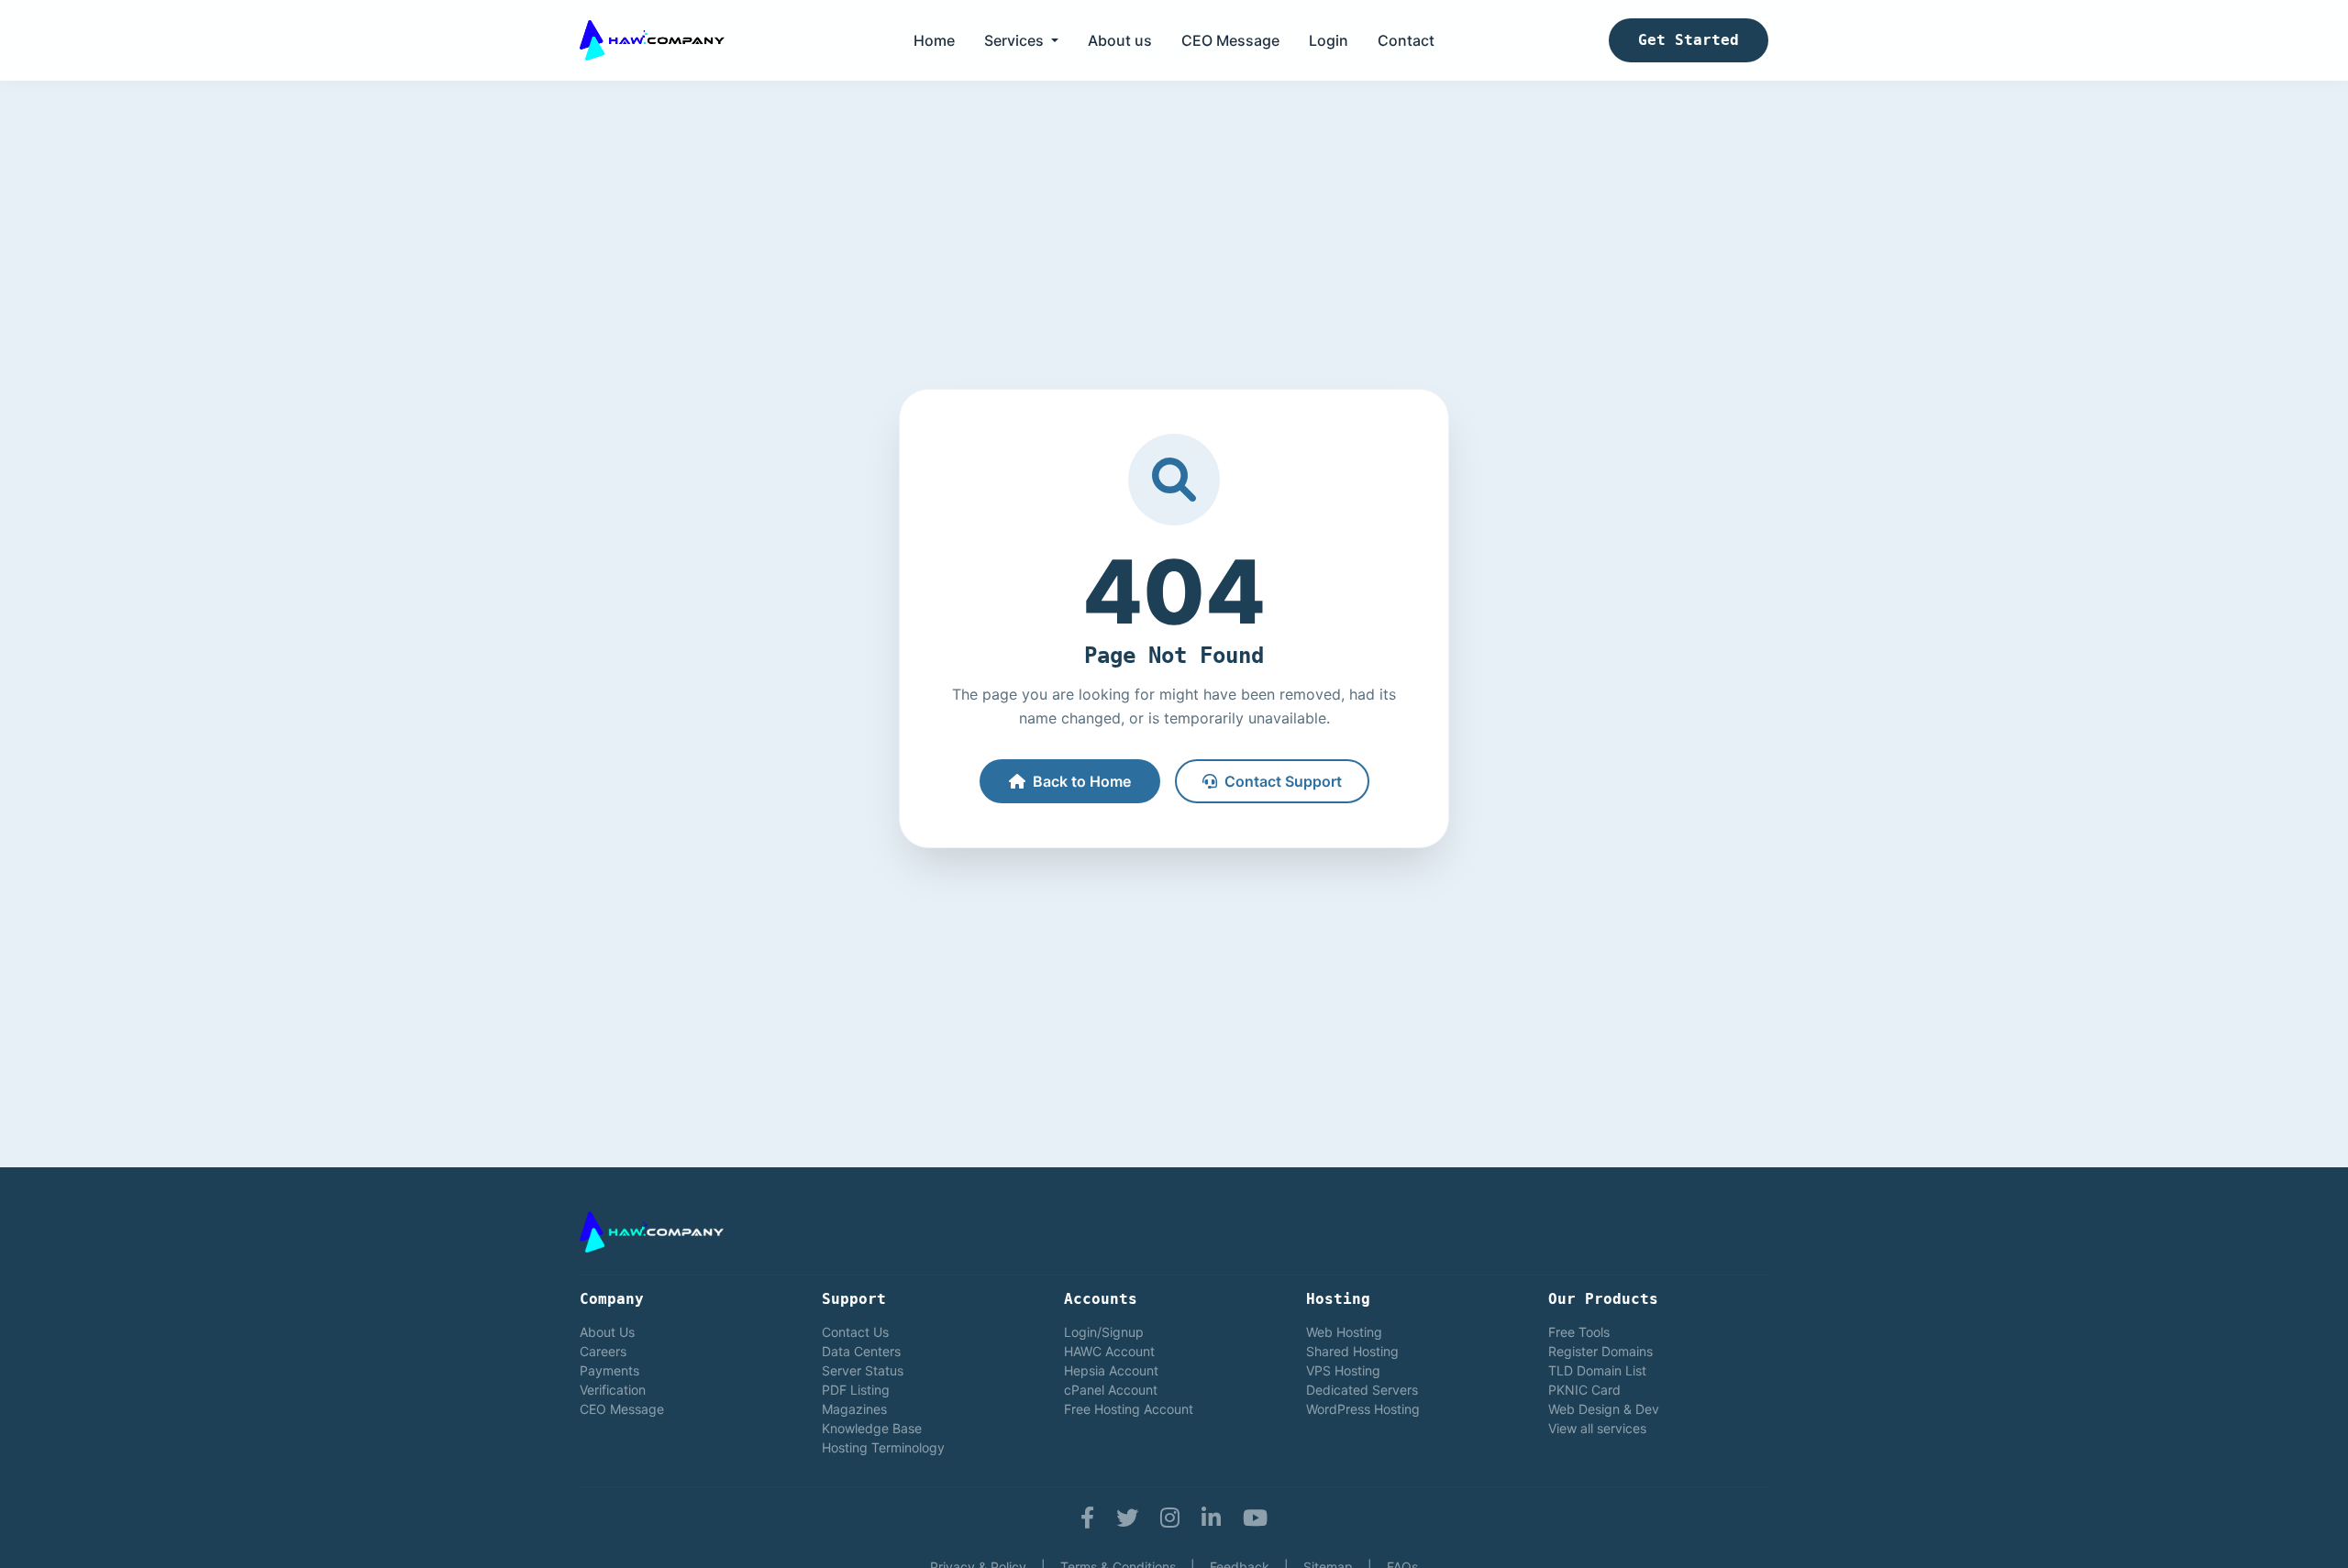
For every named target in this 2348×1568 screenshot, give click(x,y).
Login (1329, 40)
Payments (609, 1370)
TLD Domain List (1597, 1370)
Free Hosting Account (1129, 1409)
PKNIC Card (1584, 1390)
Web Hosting (1344, 1332)
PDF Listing (856, 1390)
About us (1120, 40)
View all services (1597, 1428)
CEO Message (1230, 40)
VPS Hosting (1343, 1370)
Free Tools (1579, 1332)
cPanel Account (1111, 1390)
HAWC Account (1109, 1351)
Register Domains (1600, 1351)
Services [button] (1016, 40)
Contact (1406, 40)
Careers (603, 1351)
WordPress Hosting (1363, 1409)
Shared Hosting (1352, 1351)
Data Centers (861, 1351)
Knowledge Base (872, 1428)
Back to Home (1082, 781)
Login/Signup (1104, 1332)
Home (934, 40)
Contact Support (1283, 781)
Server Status (863, 1370)
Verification (613, 1390)
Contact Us (855, 1332)
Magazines (854, 1409)
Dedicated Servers (1362, 1390)
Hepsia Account (1111, 1370)
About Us (607, 1332)
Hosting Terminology (883, 1447)
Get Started (1689, 40)
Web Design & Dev (1604, 1409)
